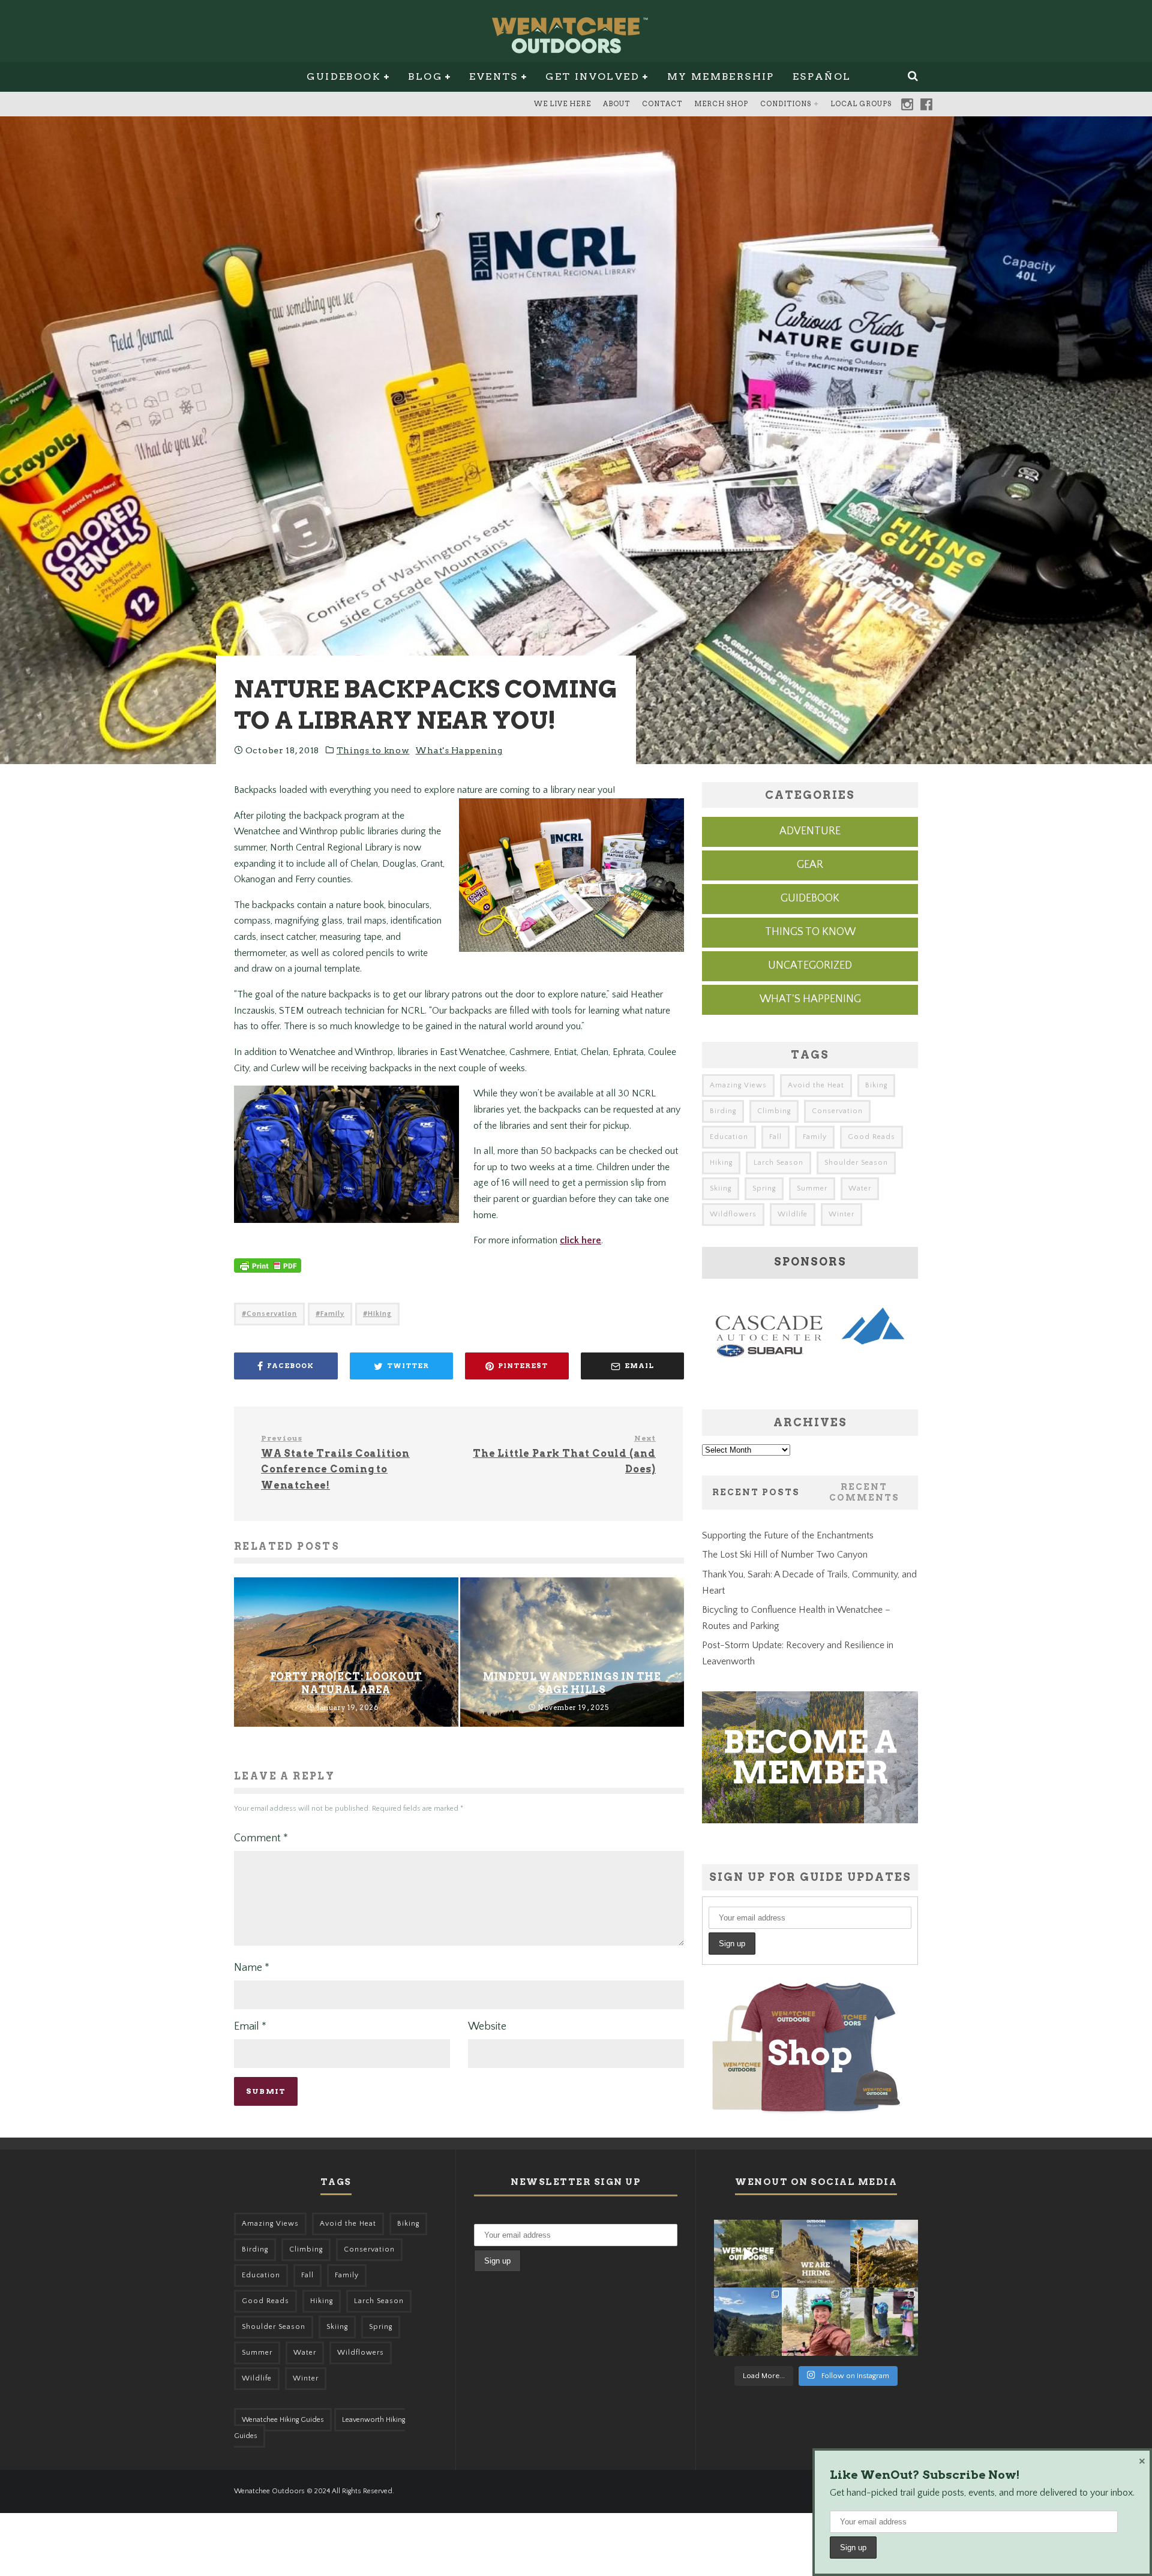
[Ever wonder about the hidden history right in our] (748, 2321)
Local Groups (861, 104)
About (616, 104)
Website (487, 2027)
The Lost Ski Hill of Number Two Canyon (785, 1555)
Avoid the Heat (816, 1085)
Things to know (373, 750)
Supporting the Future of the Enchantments (788, 1535)
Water (860, 1188)
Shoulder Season (856, 1163)
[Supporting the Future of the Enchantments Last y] (884, 2254)
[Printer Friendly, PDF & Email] (268, 1272)
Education (729, 1137)
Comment (261, 1838)
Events (493, 76)
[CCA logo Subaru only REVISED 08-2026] (810, 1360)
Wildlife (793, 1214)
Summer (812, 1188)
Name (252, 1968)
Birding (723, 1111)
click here (580, 1240)
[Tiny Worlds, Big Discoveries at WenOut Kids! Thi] (884, 2321)
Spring (764, 1188)
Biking (876, 1085)
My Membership (721, 76)
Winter (841, 1214)
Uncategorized (810, 966)
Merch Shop (721, 104)
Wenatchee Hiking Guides (283, 2420)
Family (332, 1314)
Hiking (380, 1314)
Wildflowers (733, 1214)
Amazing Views (738, 1085)
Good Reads (871, 1137)
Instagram (907, 104)
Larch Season (778, 1163)
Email (250, 2027)
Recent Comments (864, 1492)
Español (822, 76)
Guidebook (344, 76)
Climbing (774, 1111)
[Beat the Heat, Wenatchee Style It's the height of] (748, 2254)
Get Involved (592, 76)
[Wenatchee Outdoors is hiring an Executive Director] (816, 2254)
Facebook (926, 104)
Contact (662, 104)
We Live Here (562, 104)
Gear (810, 865)
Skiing (721, 1188)
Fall (775, 1137)
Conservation (272, 1314)
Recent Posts (756, 1492)
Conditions (786, 104)
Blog (425, 76)
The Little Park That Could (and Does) (564, 1454)
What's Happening (459, 750)
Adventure (810, 831)
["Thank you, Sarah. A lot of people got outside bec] (816, 2321)
